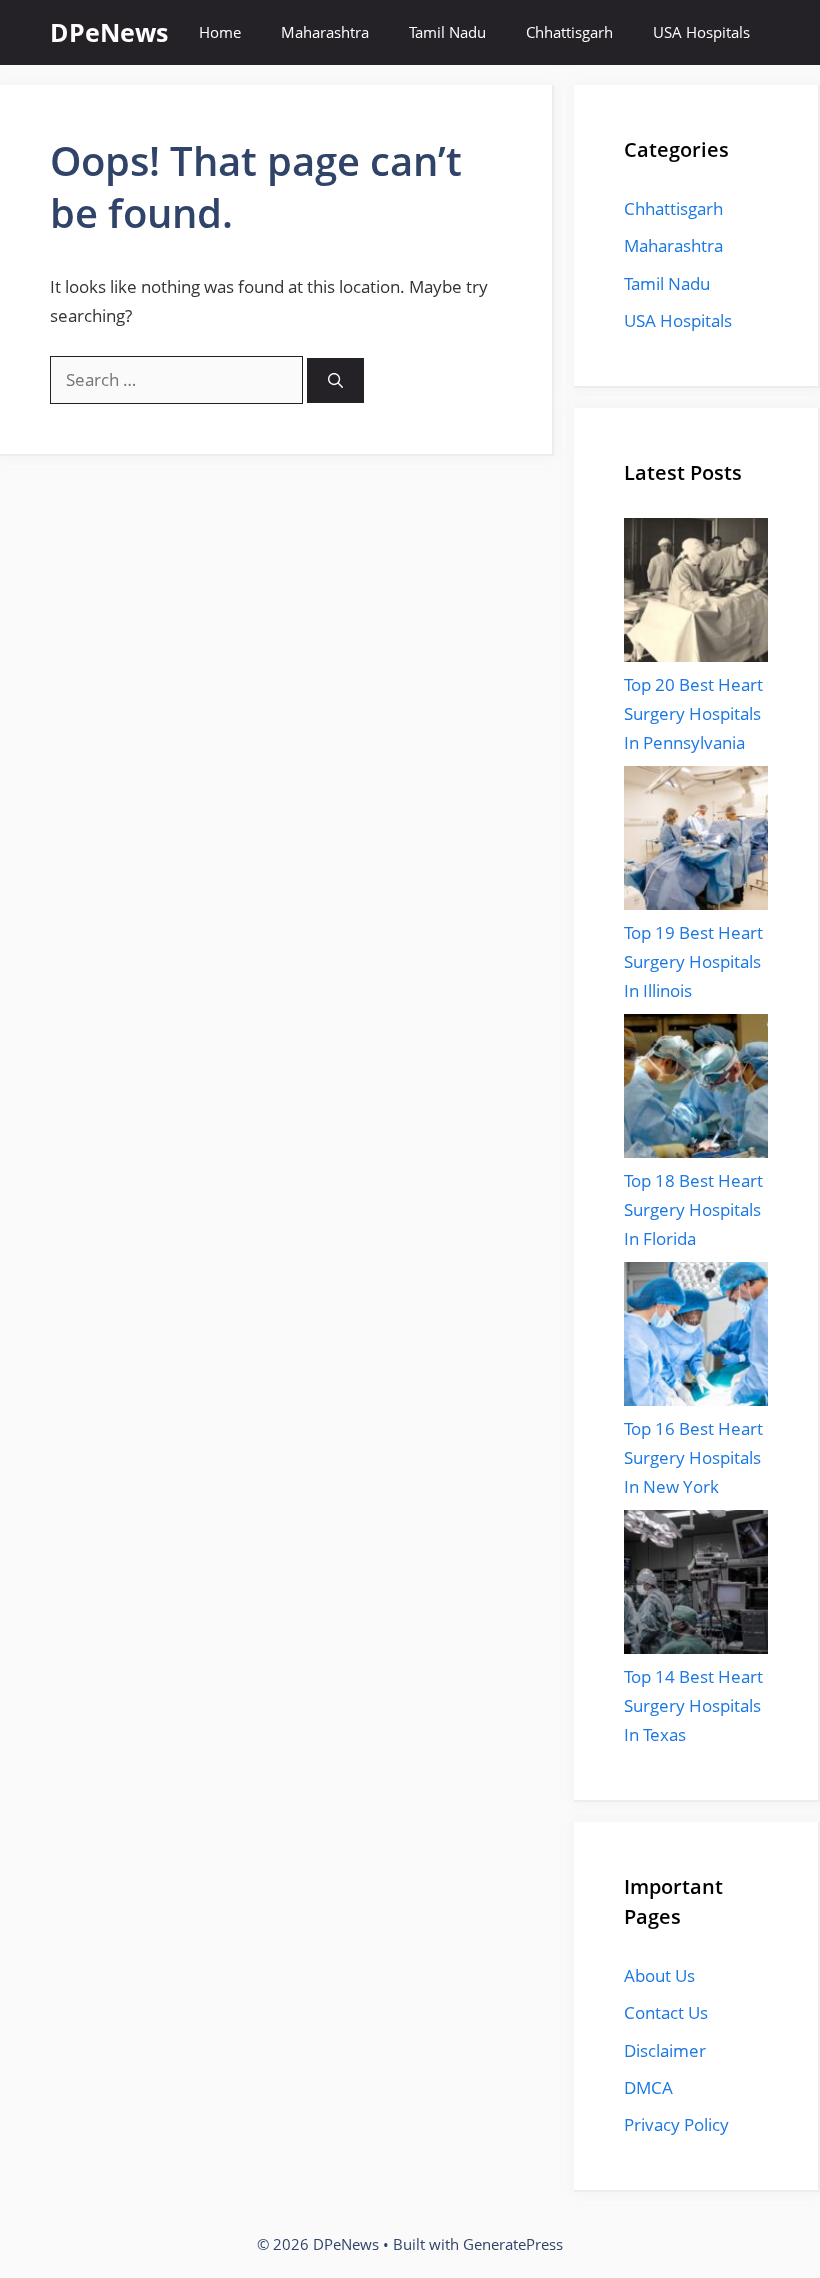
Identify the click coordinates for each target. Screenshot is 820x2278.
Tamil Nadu (447, 32)
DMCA (648, 2087)
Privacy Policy (676, 2124)
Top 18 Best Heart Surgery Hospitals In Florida (693, 1209)
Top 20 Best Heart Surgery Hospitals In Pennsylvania (693, 713)
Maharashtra (325, 32)
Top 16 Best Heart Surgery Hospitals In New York (693, 1457)
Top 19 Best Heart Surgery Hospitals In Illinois (693, 961)
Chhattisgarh (569, 32)
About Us (659, 1975)
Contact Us (666, 2012)
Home (220, 32)
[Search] (335, 380)
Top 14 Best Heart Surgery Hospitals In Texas (693, 1705)
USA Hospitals (701, 32)
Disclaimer (665, 2050)
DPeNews (109, 32)
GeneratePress (513, 2244)
